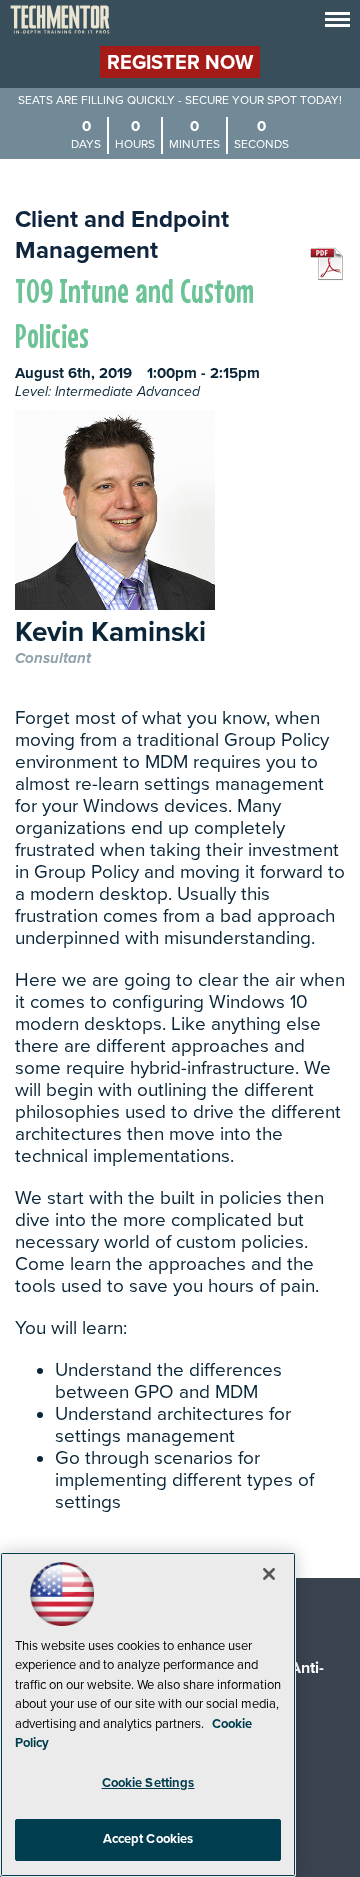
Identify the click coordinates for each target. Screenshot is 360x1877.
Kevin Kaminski (110, 633)
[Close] (269, 1574)
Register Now (180, 63)
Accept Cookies (148, 1839)
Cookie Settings (148, 1783)
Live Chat (320, 1837)
